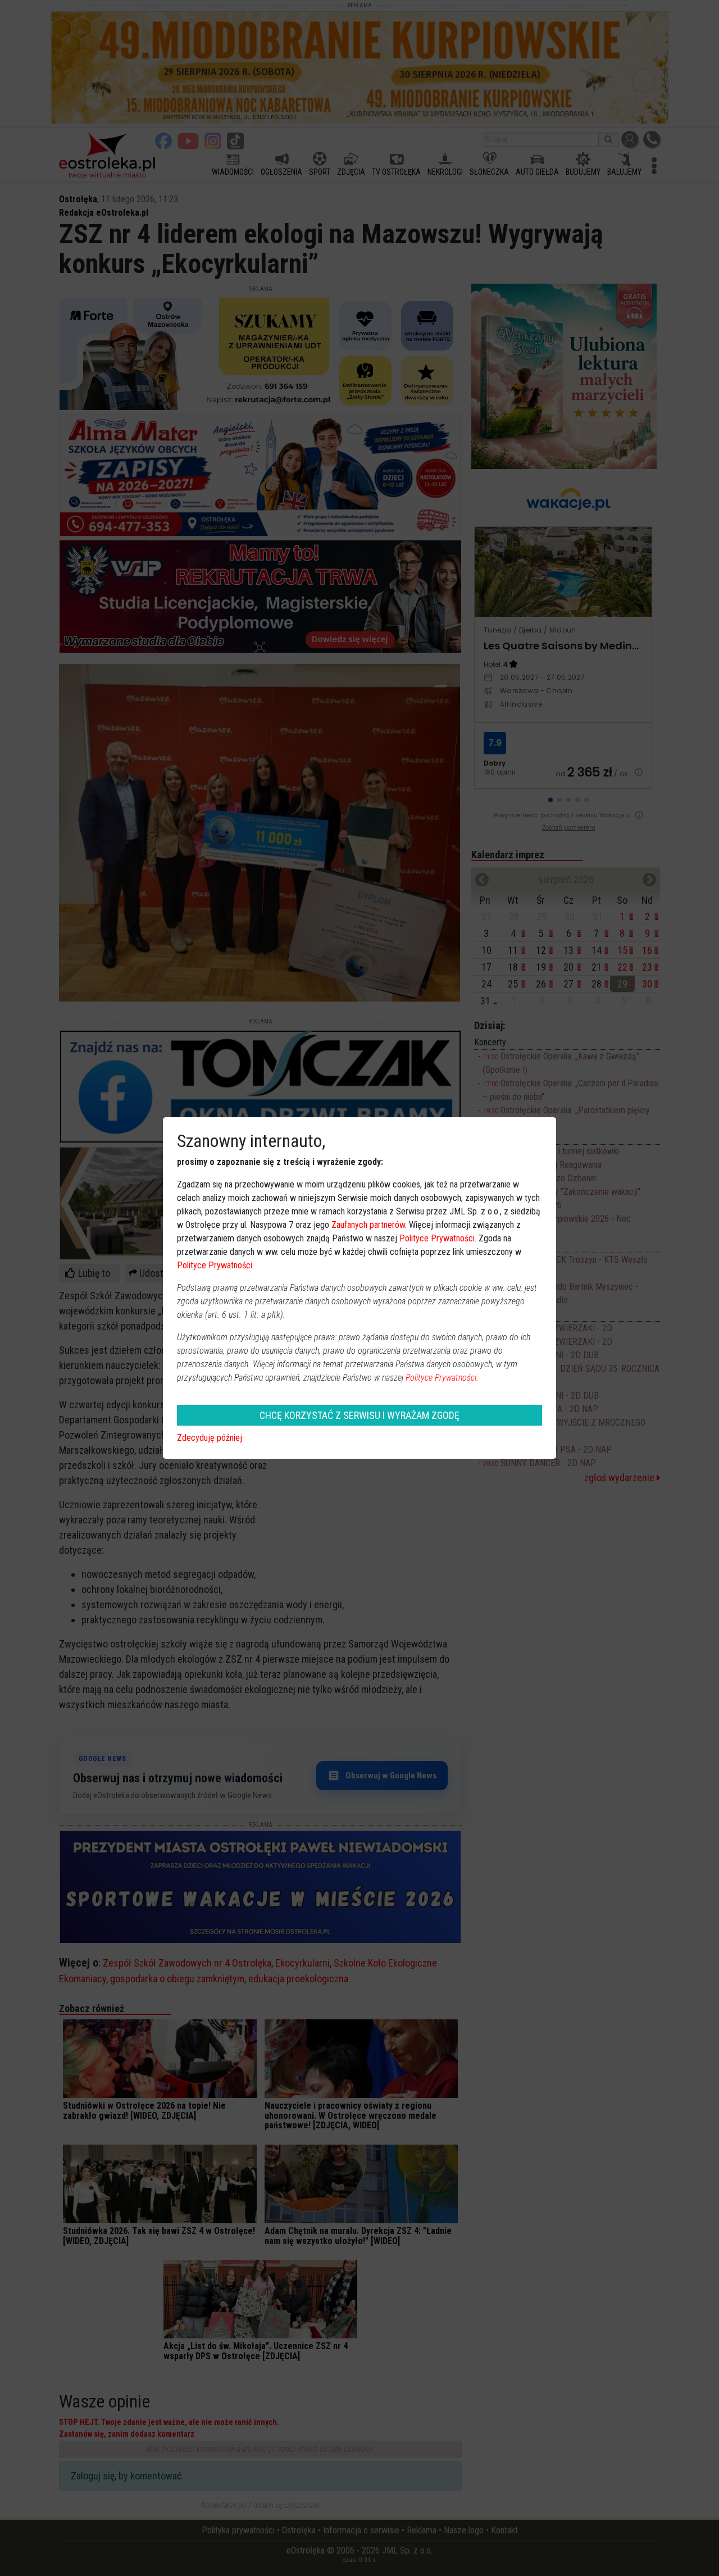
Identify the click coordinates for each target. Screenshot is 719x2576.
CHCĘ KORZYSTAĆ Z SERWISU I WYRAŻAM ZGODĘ (359, 1415)
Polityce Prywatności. (442, 1378)
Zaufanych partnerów (368, 1225)
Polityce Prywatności (437, 1238)
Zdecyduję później (210, 1438)
